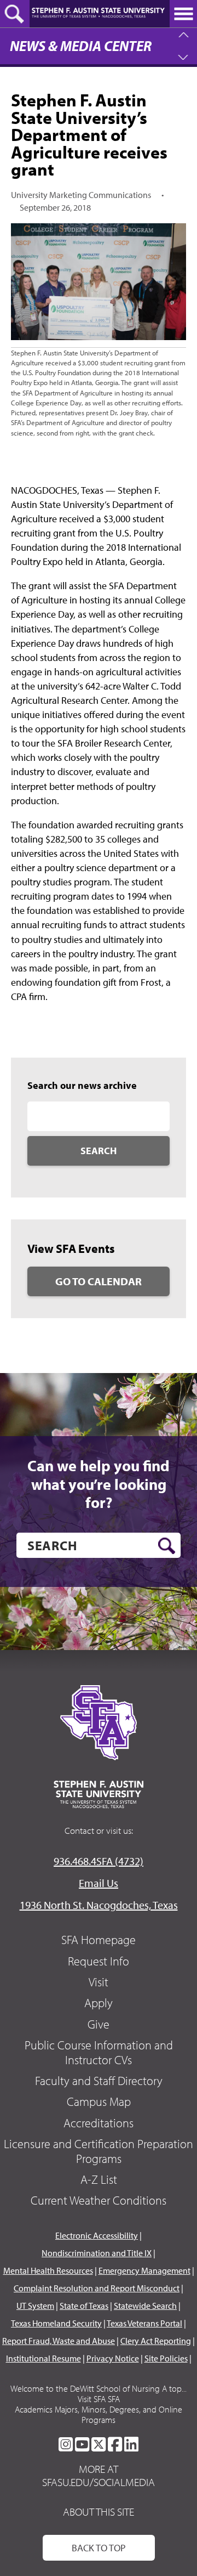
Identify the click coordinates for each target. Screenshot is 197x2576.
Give (99, 2024)
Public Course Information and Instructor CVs (99, 2052)
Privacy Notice (113, 2358)
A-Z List (99, 2179)
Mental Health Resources (48, 2270)
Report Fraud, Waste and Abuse (59, 2341)
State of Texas (84, 2306)
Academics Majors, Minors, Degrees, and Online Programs (99, 2414)
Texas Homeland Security (56, 2323)
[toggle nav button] (183, 14)
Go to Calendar (99, 1281)
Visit (99, 1982)
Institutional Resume (44, 2358)
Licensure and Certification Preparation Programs (99, 2151)
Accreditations (99, 2123)
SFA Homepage (99, 1940)
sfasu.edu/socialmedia (99, 2482)
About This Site (99, 2512)
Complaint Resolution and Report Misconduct (97, 2288)
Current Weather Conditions (99, 2200)
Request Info (99, 1961)
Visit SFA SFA (99, 2399)
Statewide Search (145, 2306)
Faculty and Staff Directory (99, 2081)
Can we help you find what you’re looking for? (99, 1484)
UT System (35, 2306)
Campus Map (99, 2102)
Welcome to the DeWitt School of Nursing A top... (99, 2388)
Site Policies (166, 2358)
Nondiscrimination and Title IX (97, 2253)
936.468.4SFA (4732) (99, 1861)
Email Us (99, 1883)
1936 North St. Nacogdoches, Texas (99, 1905)
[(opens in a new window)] (66, 2444)
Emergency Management (144, 2270)
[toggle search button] (15, 14)
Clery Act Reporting (156, 2341)
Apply (99, 2003)
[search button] (167, 1546)
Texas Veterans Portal (144, 2323)
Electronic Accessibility (97, 2235)
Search (99, 1151)
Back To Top (99, 2548)
